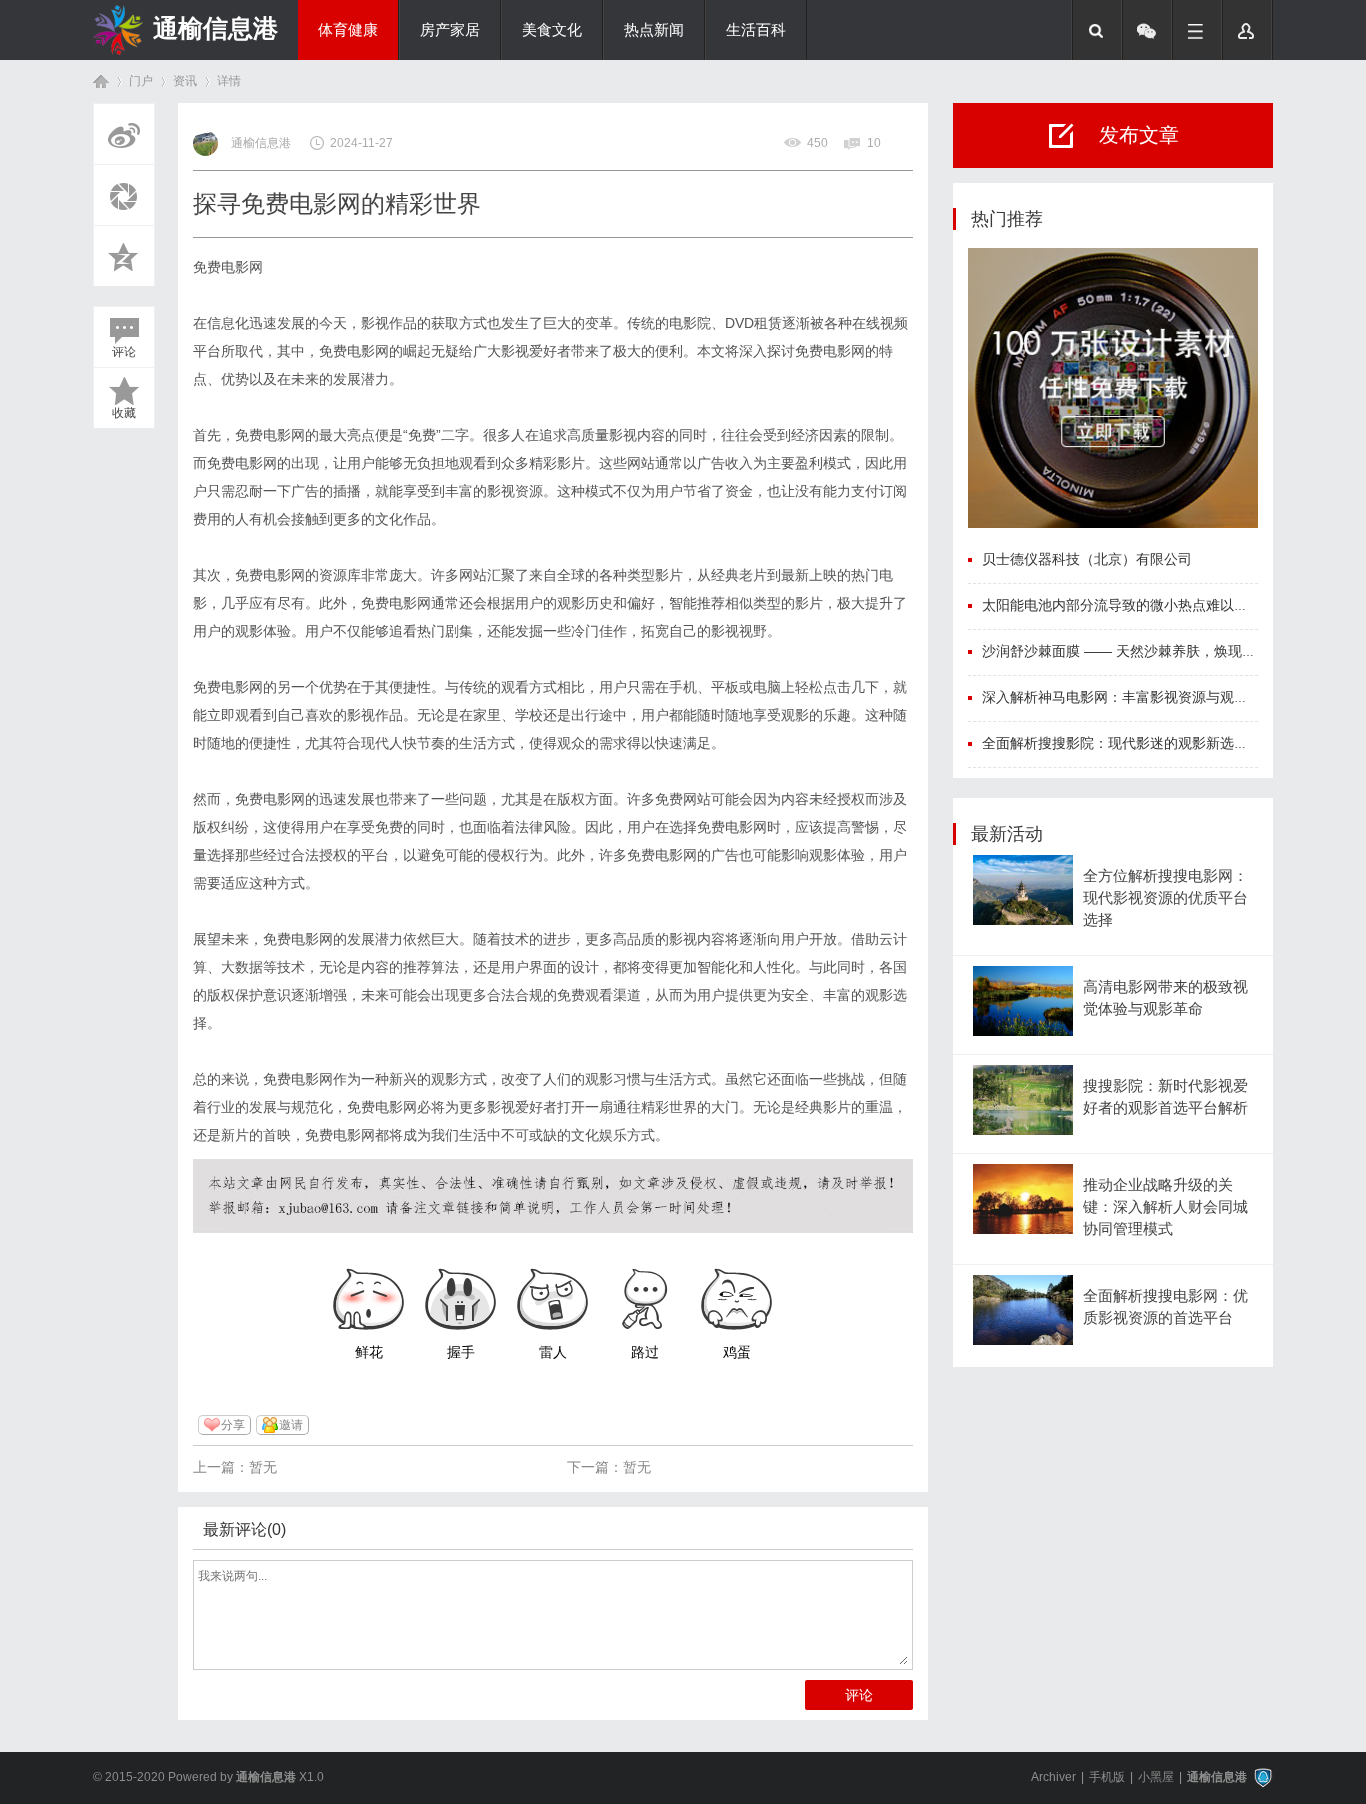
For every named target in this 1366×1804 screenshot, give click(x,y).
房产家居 (450, 30)
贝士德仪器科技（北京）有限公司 (1087, 559)
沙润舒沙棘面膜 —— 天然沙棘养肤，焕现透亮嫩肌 (1140, 651)
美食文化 (552, 30)
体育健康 (348, 30)
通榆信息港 (215, 28)
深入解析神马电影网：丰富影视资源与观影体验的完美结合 (1164, 697)
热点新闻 (654, 30)
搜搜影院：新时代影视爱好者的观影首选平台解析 (1165, 1097)
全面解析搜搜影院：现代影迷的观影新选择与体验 (1136, 743)
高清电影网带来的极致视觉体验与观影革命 (1165, 998)
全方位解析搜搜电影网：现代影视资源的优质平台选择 (1165, 898)
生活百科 (756, 30)
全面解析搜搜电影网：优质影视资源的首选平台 (1165, 1307)
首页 (101, 81)
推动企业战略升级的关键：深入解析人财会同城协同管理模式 (1165, 1207)
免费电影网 (228, 267)
